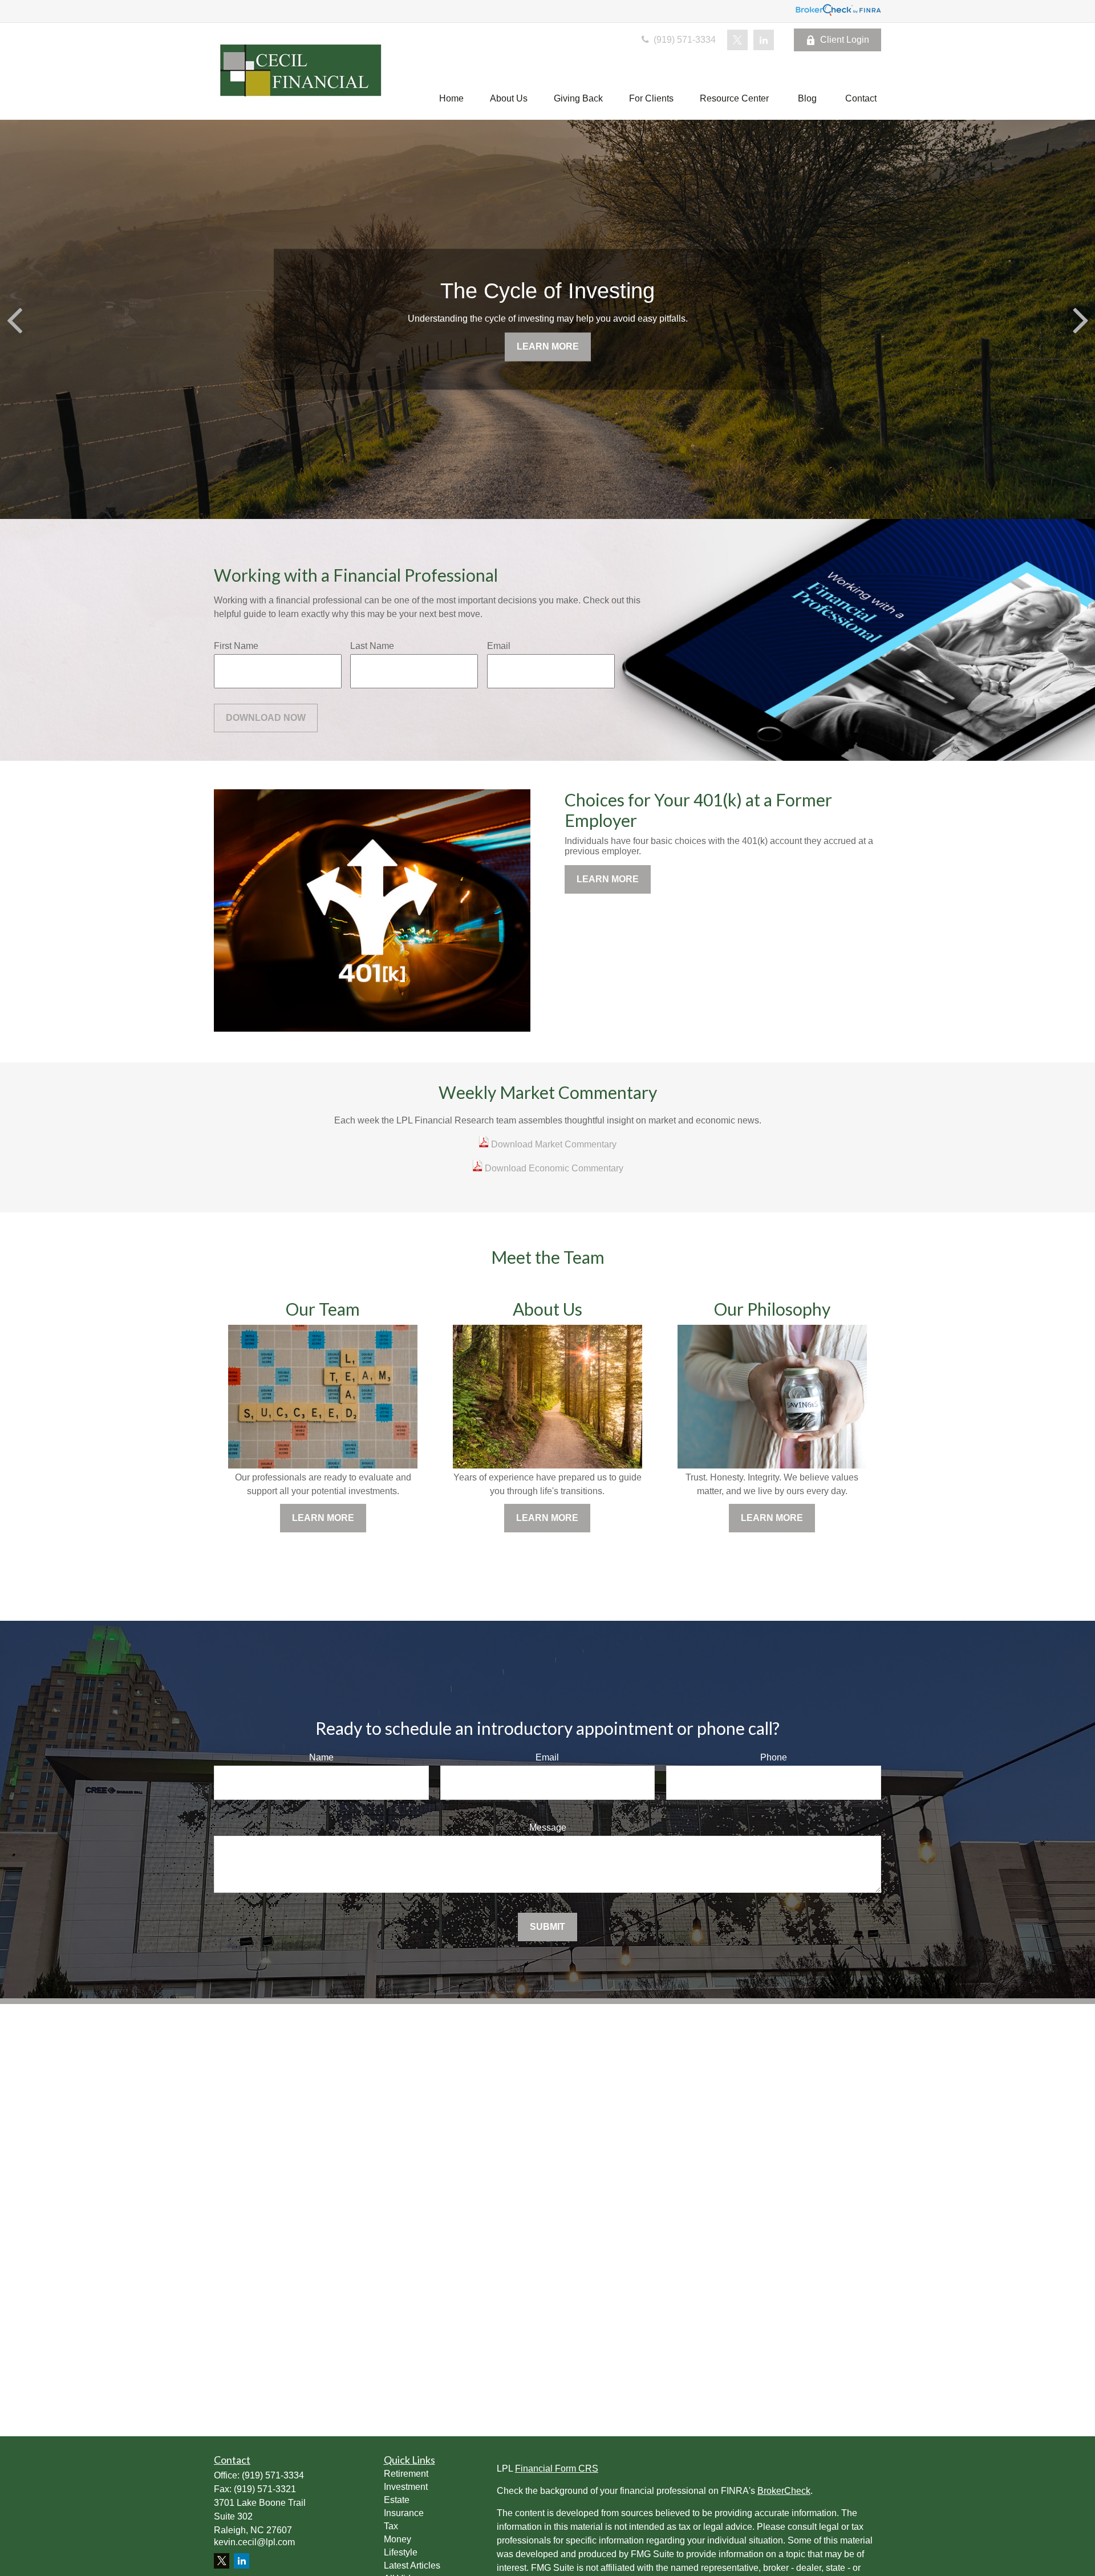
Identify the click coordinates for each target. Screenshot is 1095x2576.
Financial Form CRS (557, 2469)
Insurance (404, 2513)
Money (398, 2539)
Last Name (372, 646)
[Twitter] (737, 40)
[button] (451, 98)
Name (321, 1757)
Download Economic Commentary (553, 1168)
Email (499, 646)
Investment (406, 2487)
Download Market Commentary (553, 1144)
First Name (236, 646)
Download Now (266, 718)
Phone (774, 1757)
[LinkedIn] (764, 40)
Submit (547, 1927)
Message (548, 1827)
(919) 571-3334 (684, 40)
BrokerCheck (784, 2491)
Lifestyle (401, 2552)
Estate (397, 2500)
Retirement (406, 2474)
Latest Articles (412, 2565)
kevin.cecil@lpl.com (254, 2542)
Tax (391, 2526)
